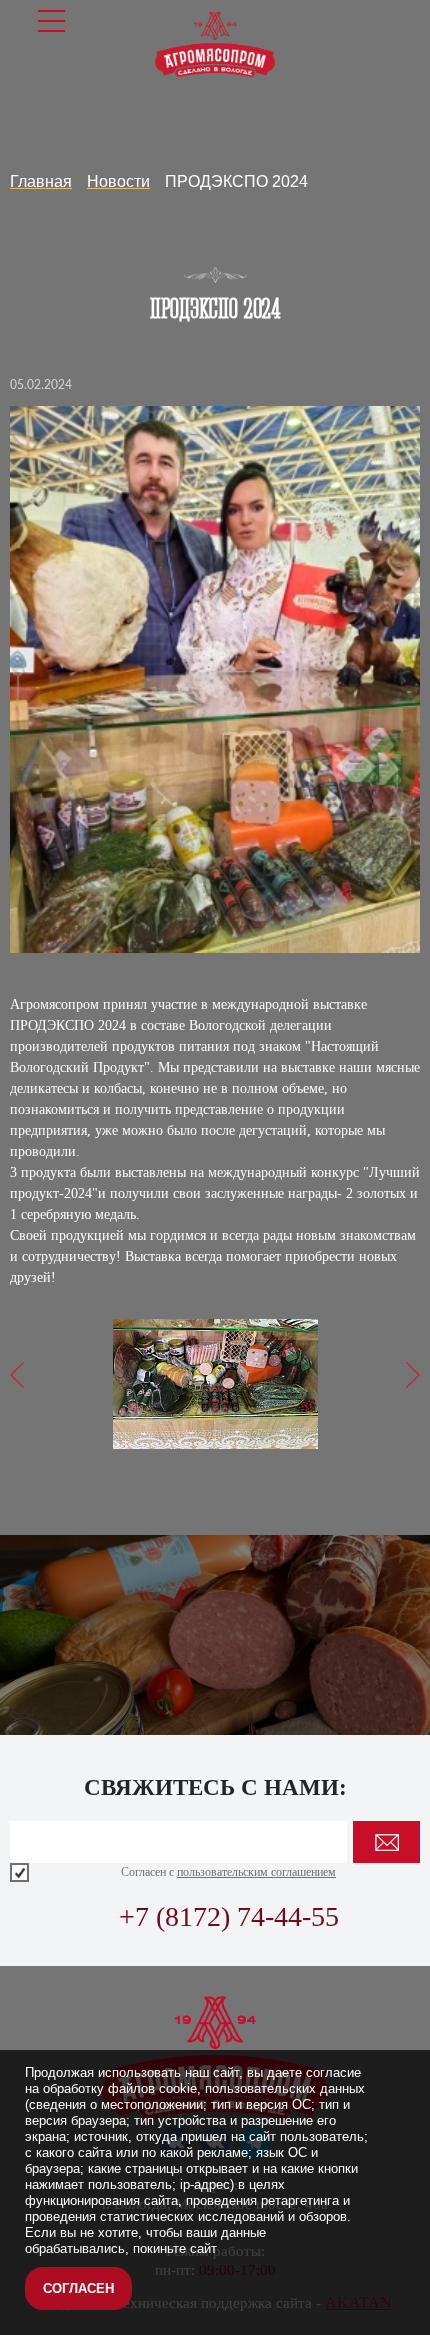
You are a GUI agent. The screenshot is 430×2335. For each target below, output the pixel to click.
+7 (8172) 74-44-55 (229, 1916)
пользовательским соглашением (256, 1872)
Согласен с (228, 1872)
